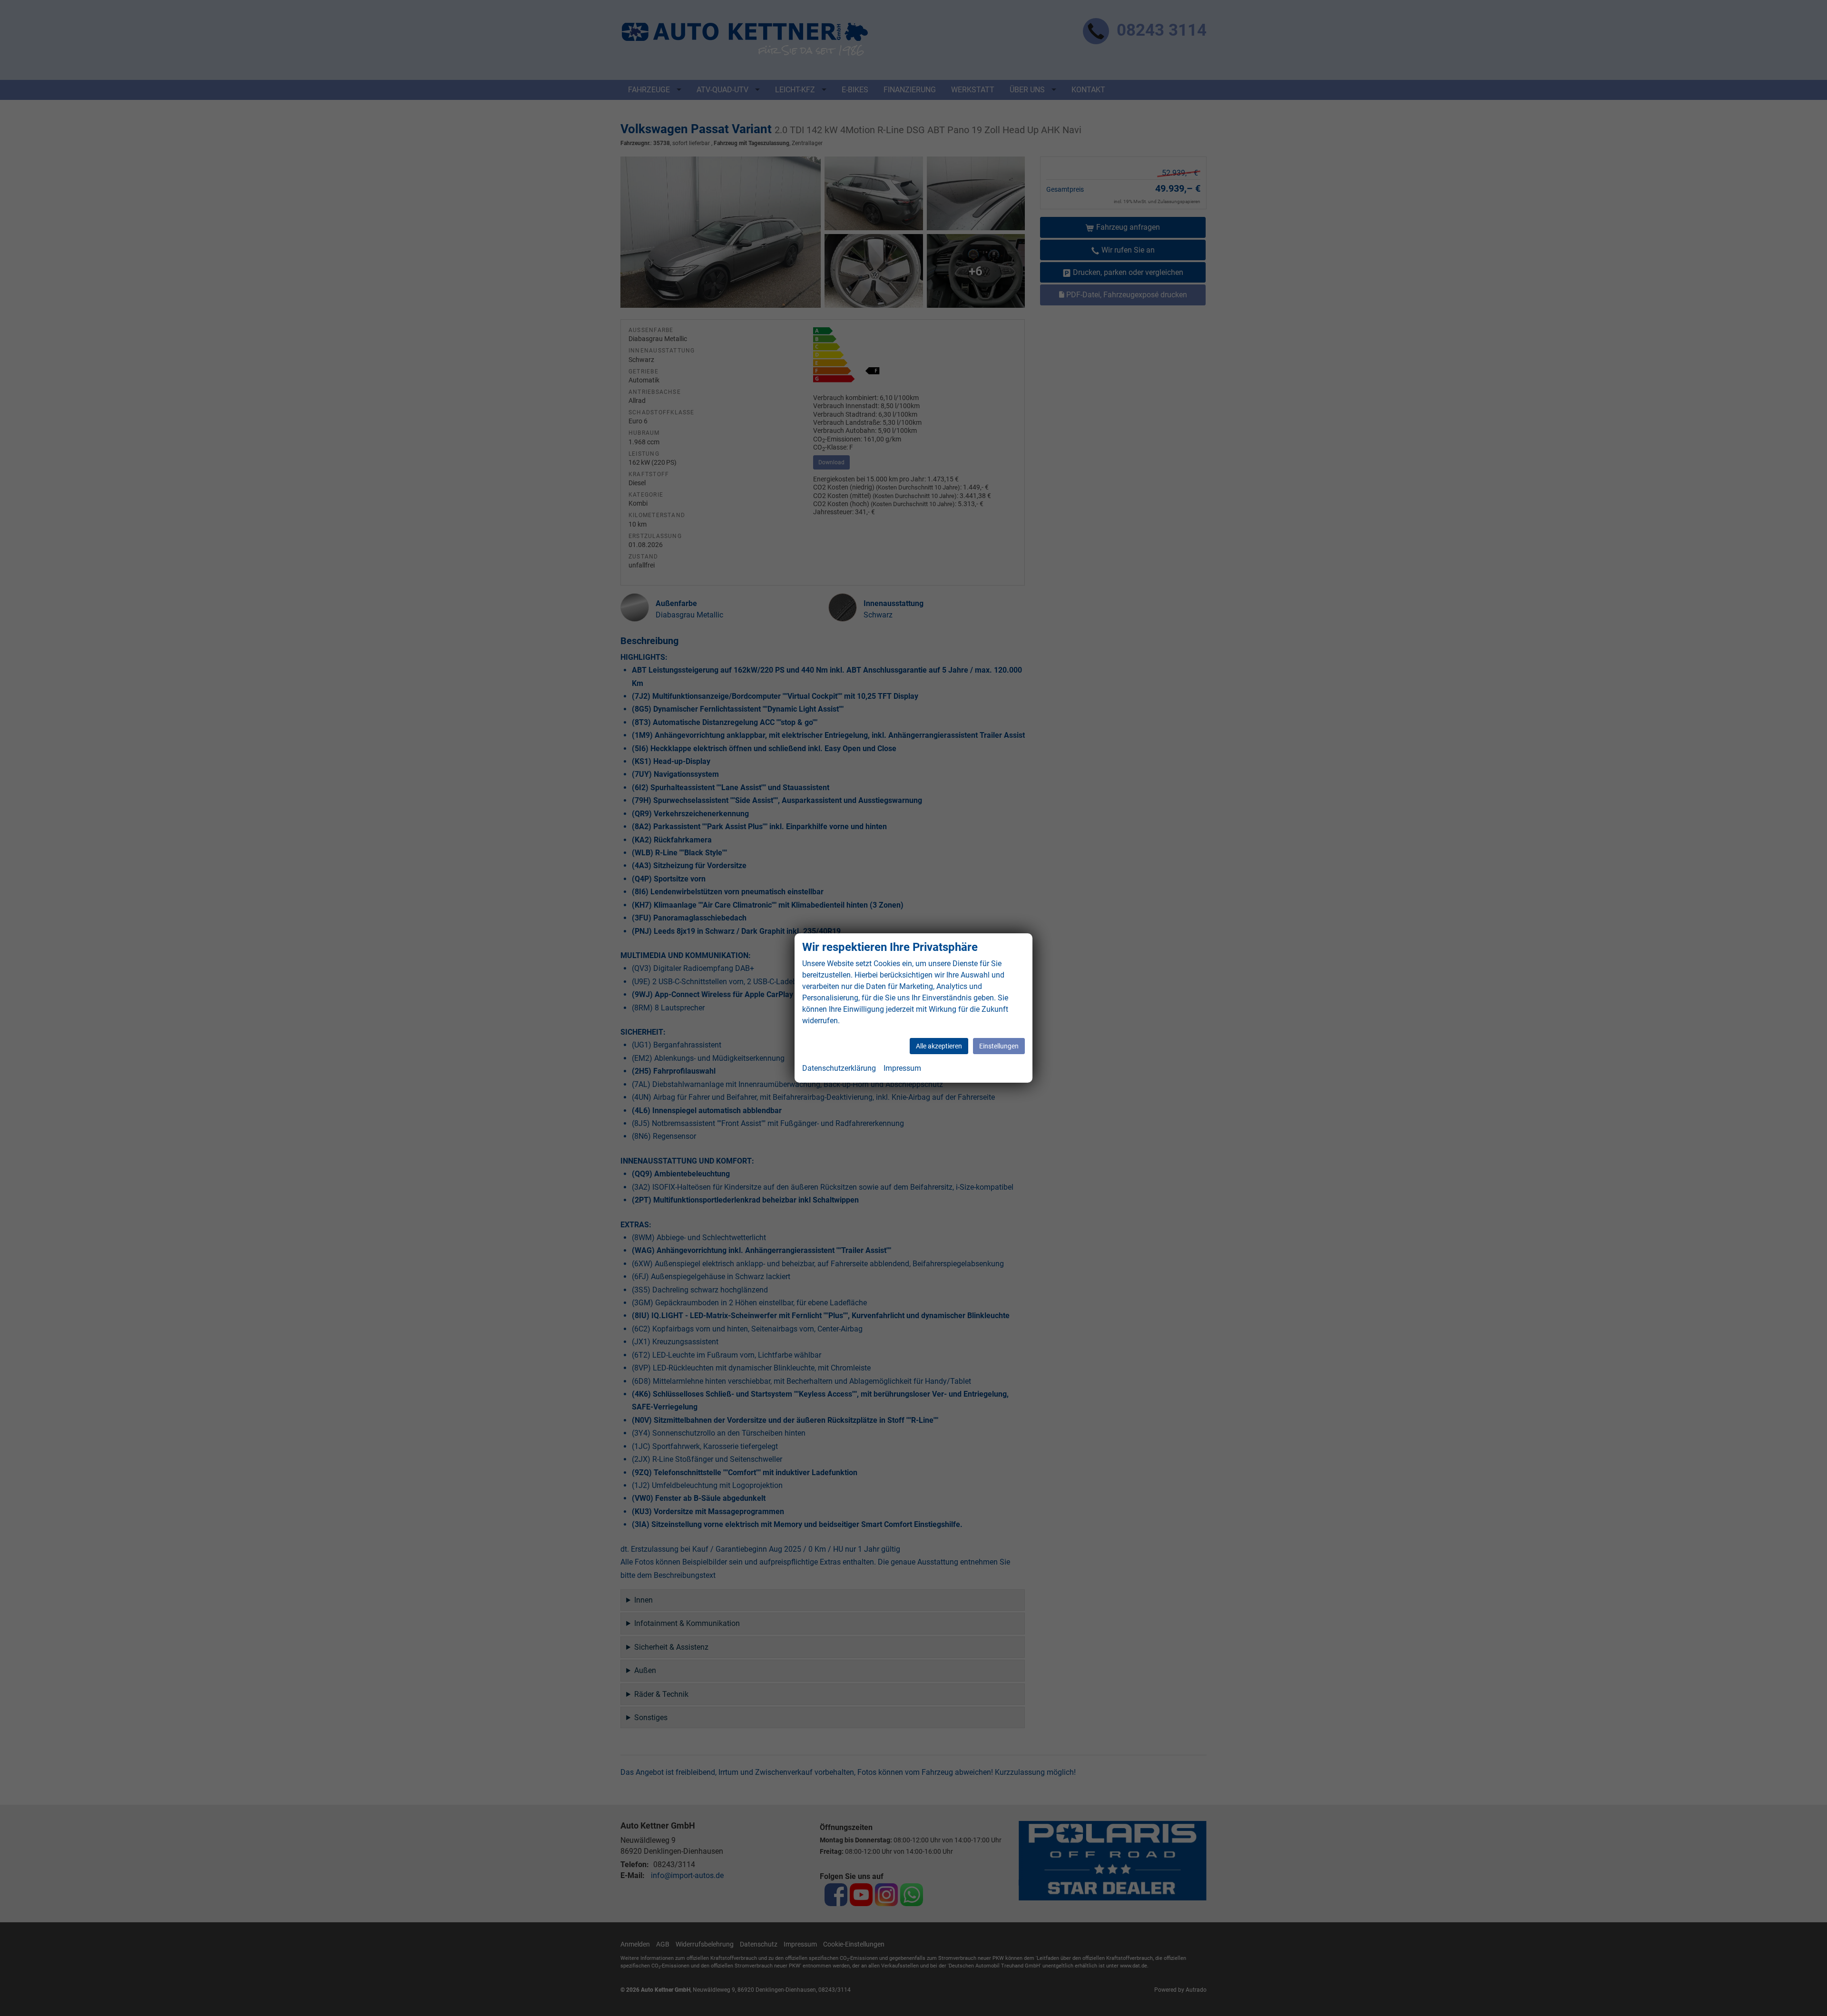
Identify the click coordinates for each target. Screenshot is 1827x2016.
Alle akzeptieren (939, 1046)
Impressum (902, 1068)
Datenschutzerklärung (839, 1068)
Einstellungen (999, 1046)
